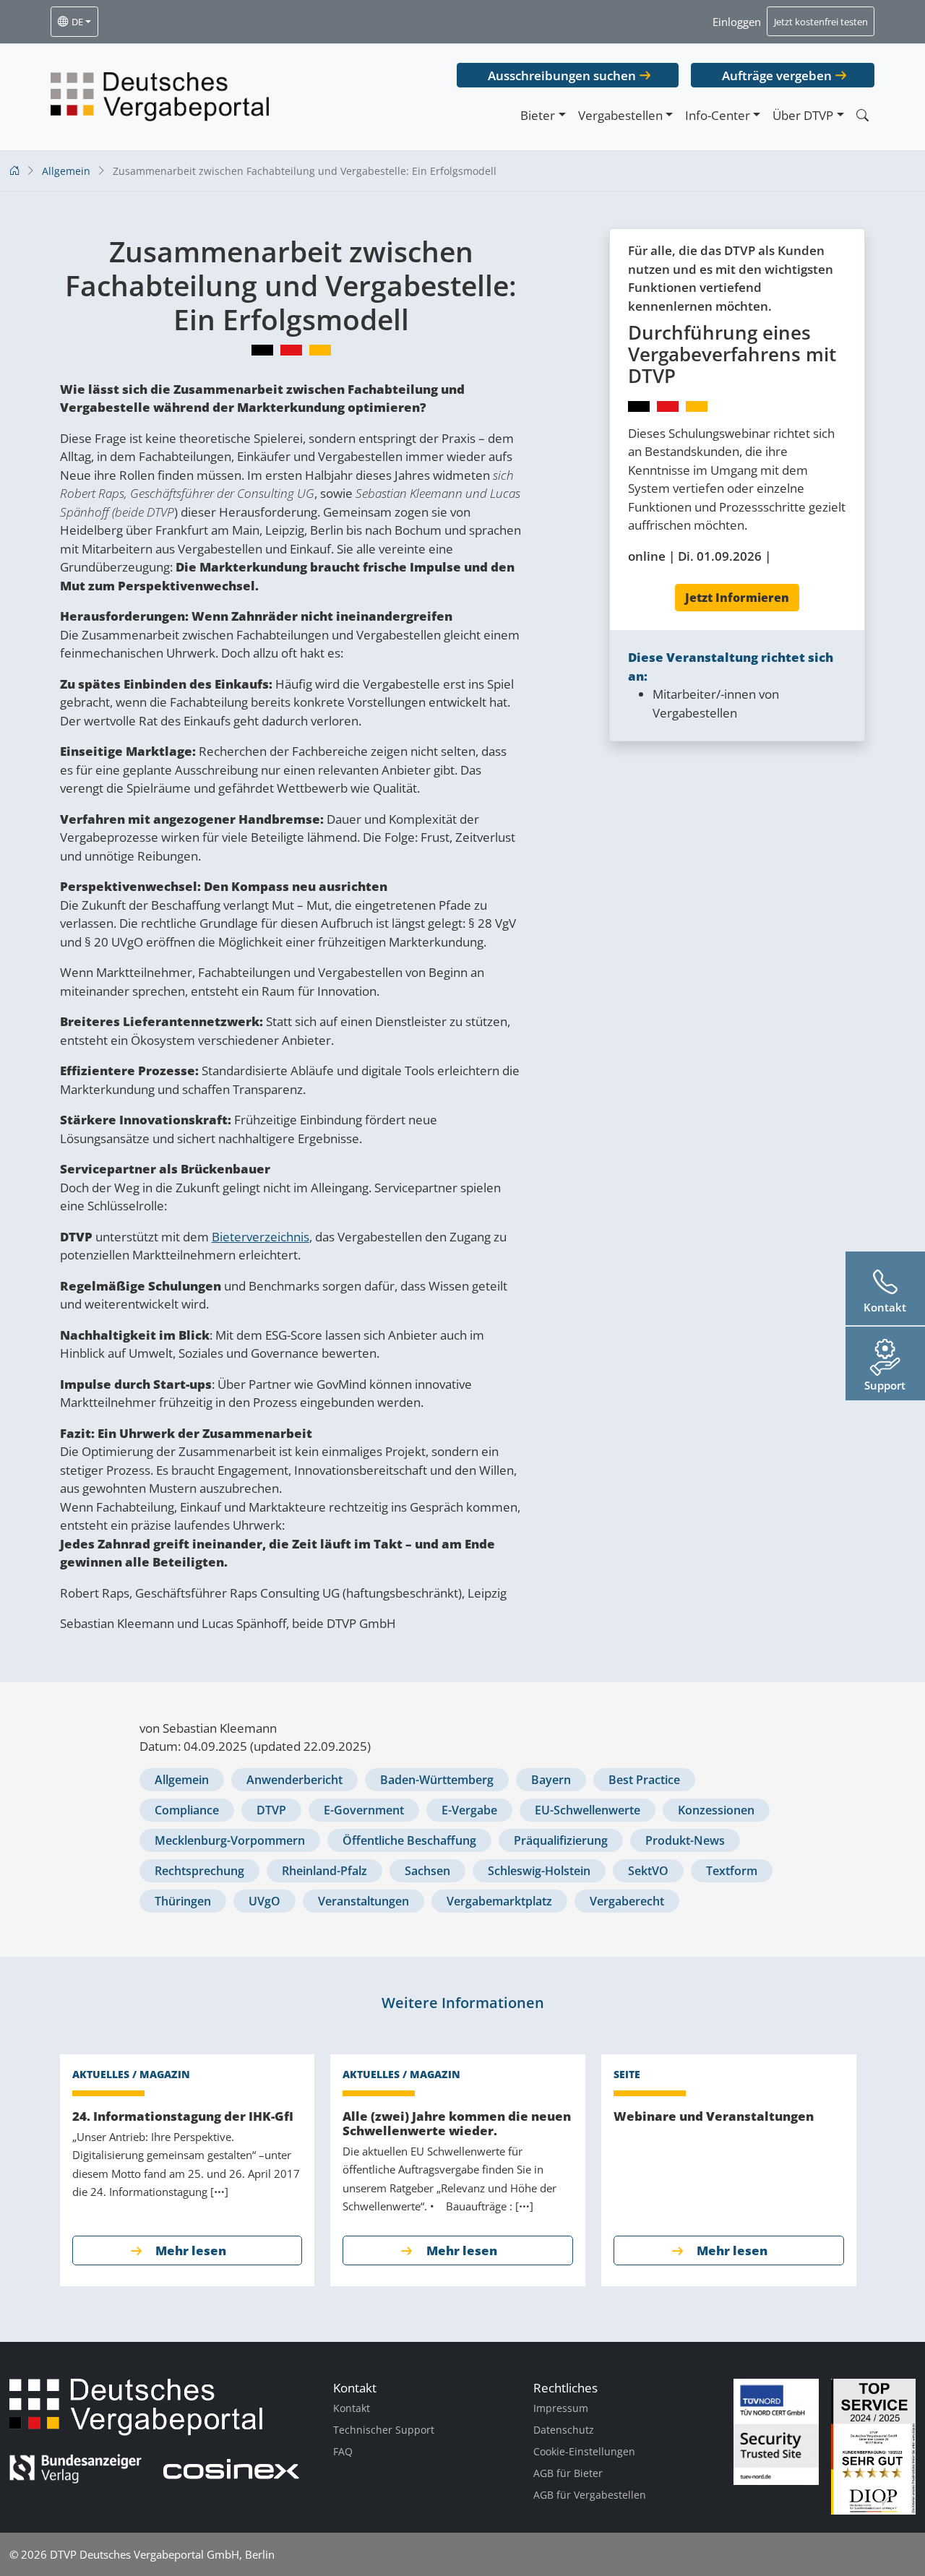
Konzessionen (716, 1810)
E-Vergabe (469, 1810)
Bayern (551, 1780)
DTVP (271, 1810)
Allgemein (182, 1780)
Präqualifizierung (561, 1840)
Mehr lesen (191, 2250)
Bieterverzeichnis (261, 1237)
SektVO (648, 1871)
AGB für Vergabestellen (590, 2495)
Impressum (561, 2408)
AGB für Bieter (568, 2473)
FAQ (343, 2451)
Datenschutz (564, 2430)
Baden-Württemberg (437, 1780)
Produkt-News (685, 1840)
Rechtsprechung (199, 1871)
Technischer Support (384, 2430)
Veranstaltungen (363, 1901)
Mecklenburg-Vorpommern (230, 1840)
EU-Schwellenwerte (588, 1810)
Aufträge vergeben (777, 76)
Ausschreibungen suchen (562, 76)
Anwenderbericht (294, 1780)
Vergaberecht (627, 1901)
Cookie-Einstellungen (584, 2451)
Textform (732, 1871)
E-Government (364, 1810)
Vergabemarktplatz (499, 1901)
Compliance (187, 1810)
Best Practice (644, 1780)
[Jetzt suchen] (862, 115)
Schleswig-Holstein (539, 1871)
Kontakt (352, 2408)
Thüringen (183, 1901)
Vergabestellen (620, 115)
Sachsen (427, 1871)
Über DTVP (803, 115)
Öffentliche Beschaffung (409, 1840)
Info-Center (718, 115)
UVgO (264, 1901)
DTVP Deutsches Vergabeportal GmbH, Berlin (162, 2554)
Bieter (538, 115)
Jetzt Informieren (737, 598)
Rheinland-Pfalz (324, 1871)
